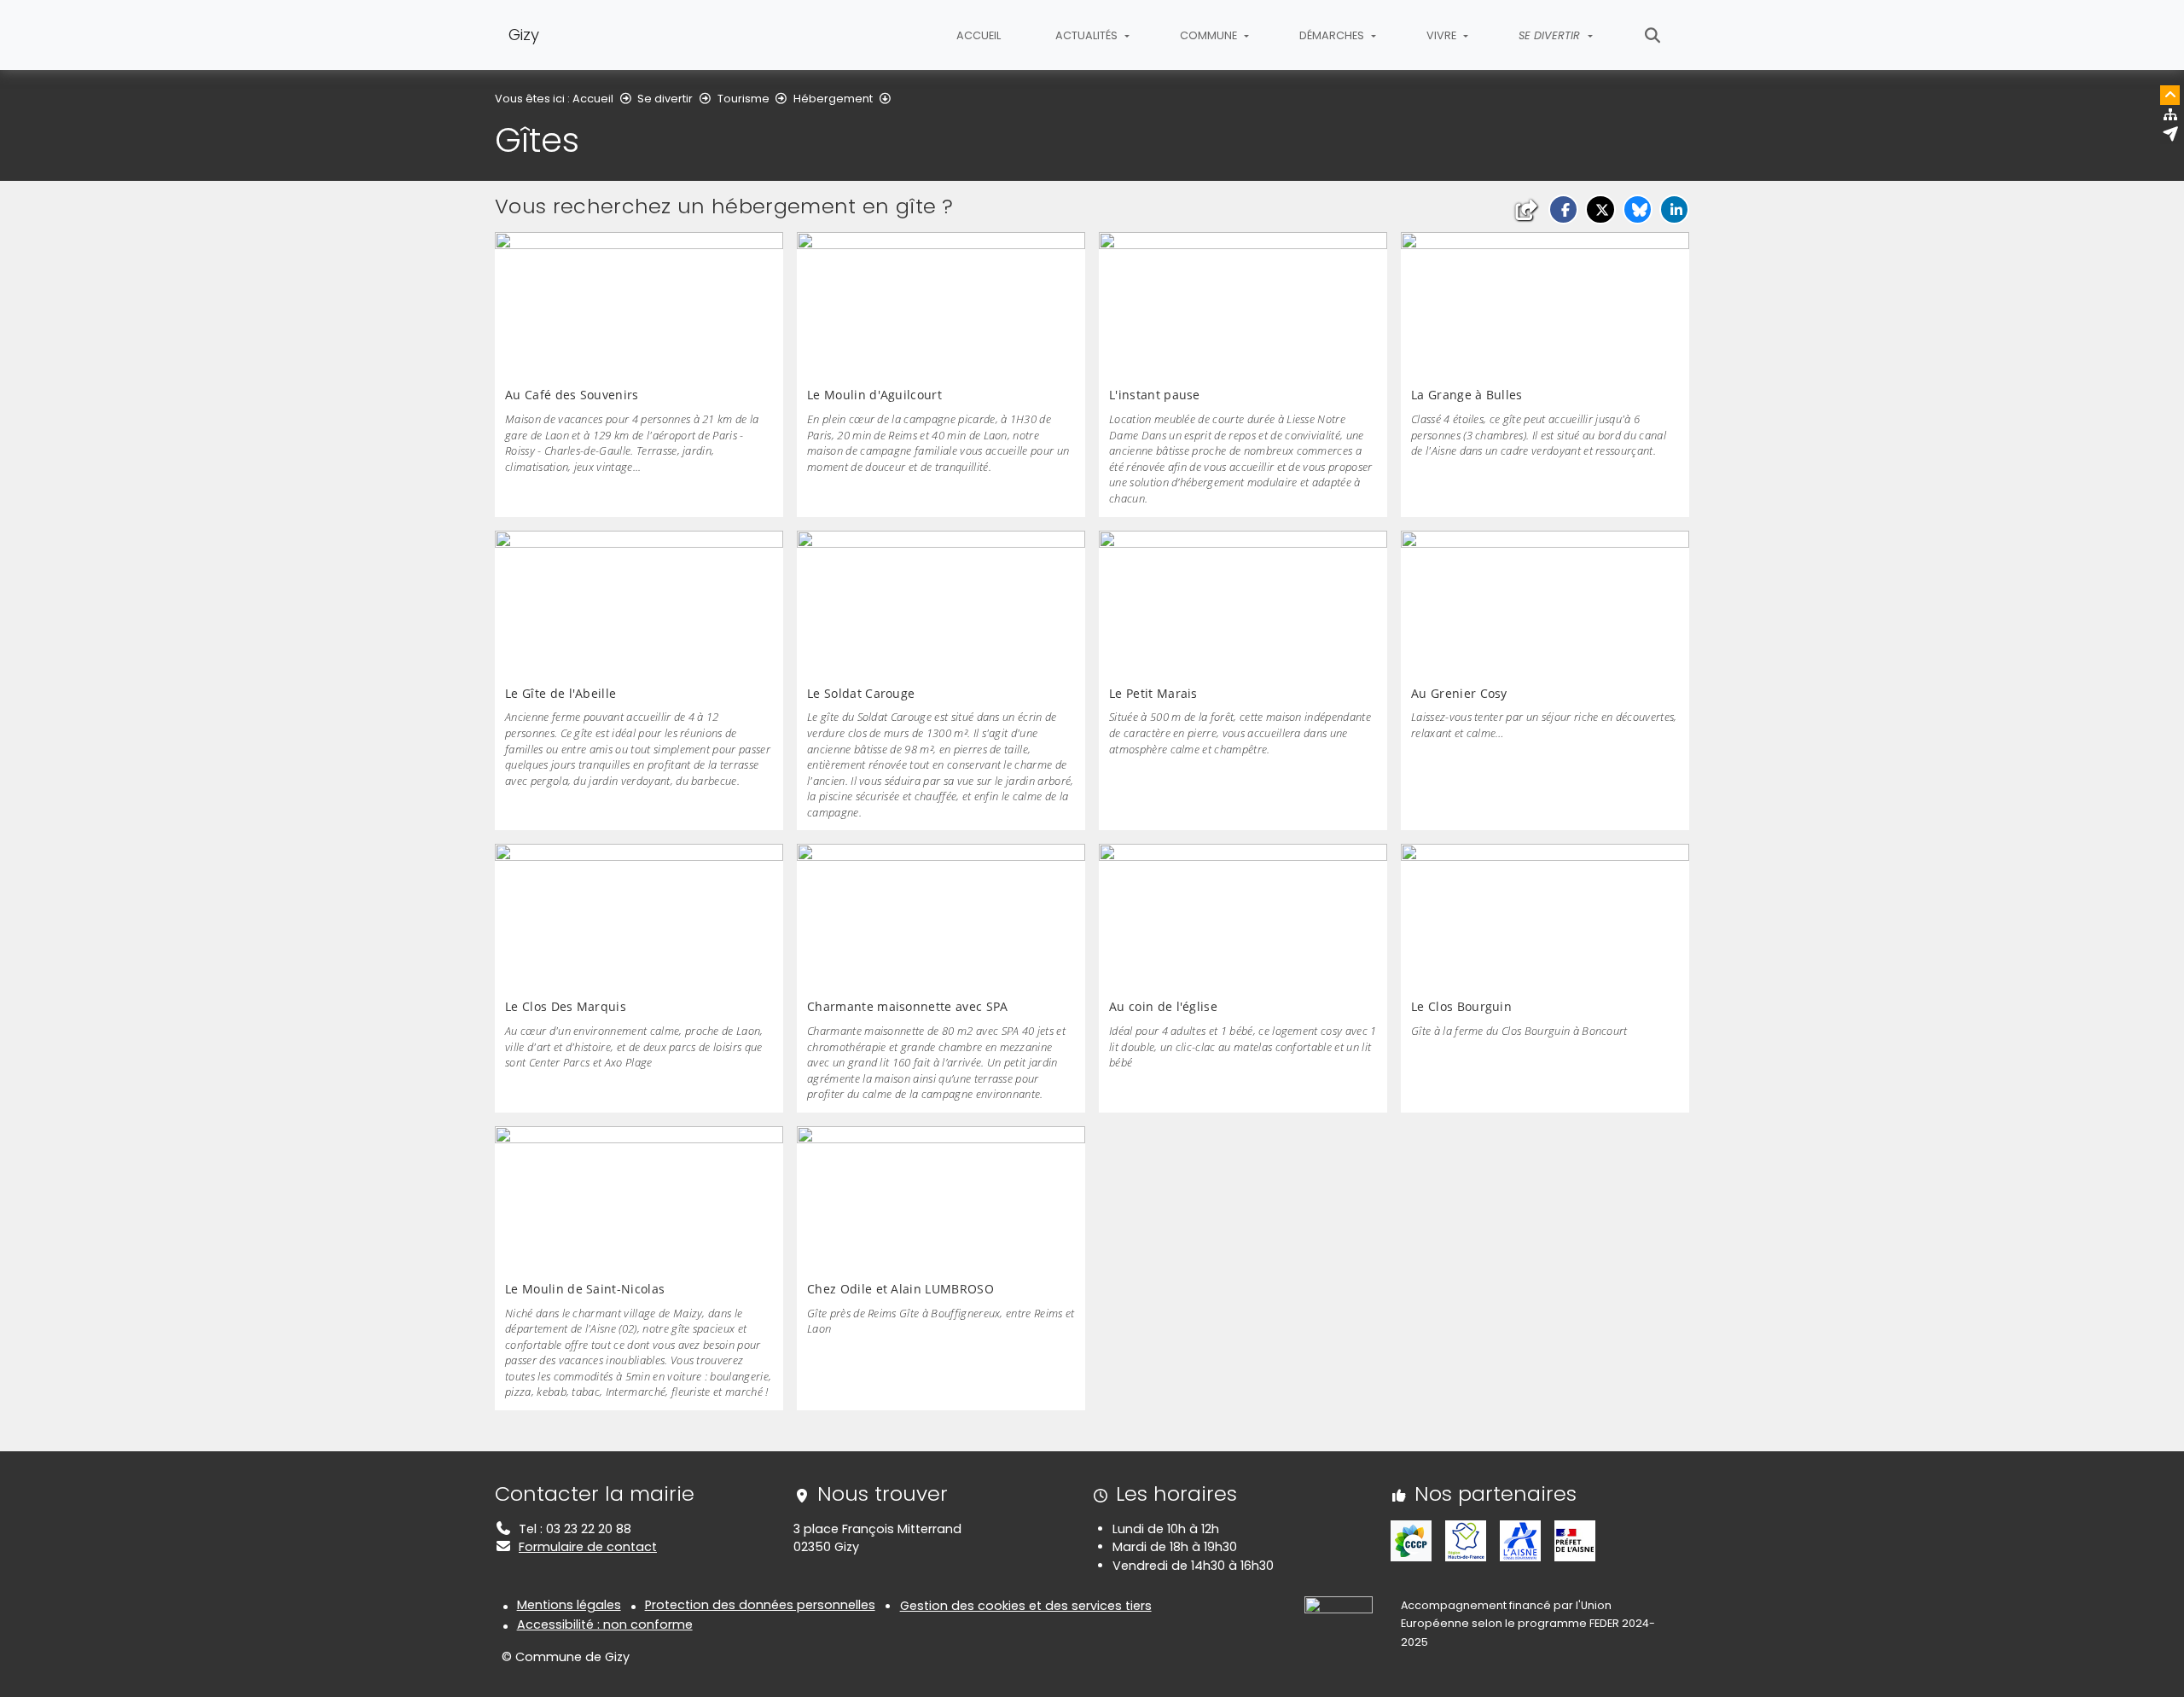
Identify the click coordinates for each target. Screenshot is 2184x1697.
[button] (1563, 209)
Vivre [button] (1443, 35)
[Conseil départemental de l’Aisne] (1520, 1540)
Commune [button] (1210, 35)
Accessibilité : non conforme (605, 1624)
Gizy (524, 35)
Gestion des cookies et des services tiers (1026, 1606)
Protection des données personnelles (760, 1605)
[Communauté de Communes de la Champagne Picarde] (1411, 1540)
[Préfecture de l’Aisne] (1575, 1540)
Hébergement (833, 99)
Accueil (979, 35)
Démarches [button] (1333, 35)
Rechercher (1653, 35)
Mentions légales (569, 1605)
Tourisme (743, 99)
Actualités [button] (1088, 35)
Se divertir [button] (1551, 35)
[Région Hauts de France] (1466, 1540)
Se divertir (665, 99)
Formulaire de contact (588, 1547)
